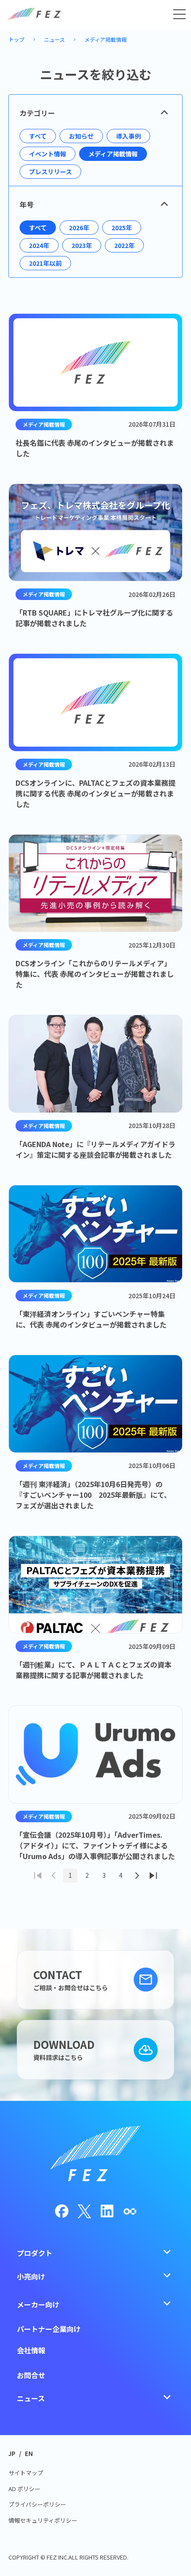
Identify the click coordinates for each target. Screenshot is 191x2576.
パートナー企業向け (49, 2329)
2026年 (79, 228)
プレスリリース (50, 172)
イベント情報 (48, 154)
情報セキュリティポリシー (43, 2520)
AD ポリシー (24, 2489)
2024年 (39, 245)
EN (29, 2454)
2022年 (124, 245)
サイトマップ (26, 2473)
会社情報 (31, 2350)
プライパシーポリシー (37, 2504)
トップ (16, 39)
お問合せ (31, 2375)
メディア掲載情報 (105, 39)
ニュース (54, 39)
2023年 (82, 245)
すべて (38, 136)
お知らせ (81, 136)
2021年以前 (45, 263)
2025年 (122, 228)
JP (12, 2454)
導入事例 (128, 136)
